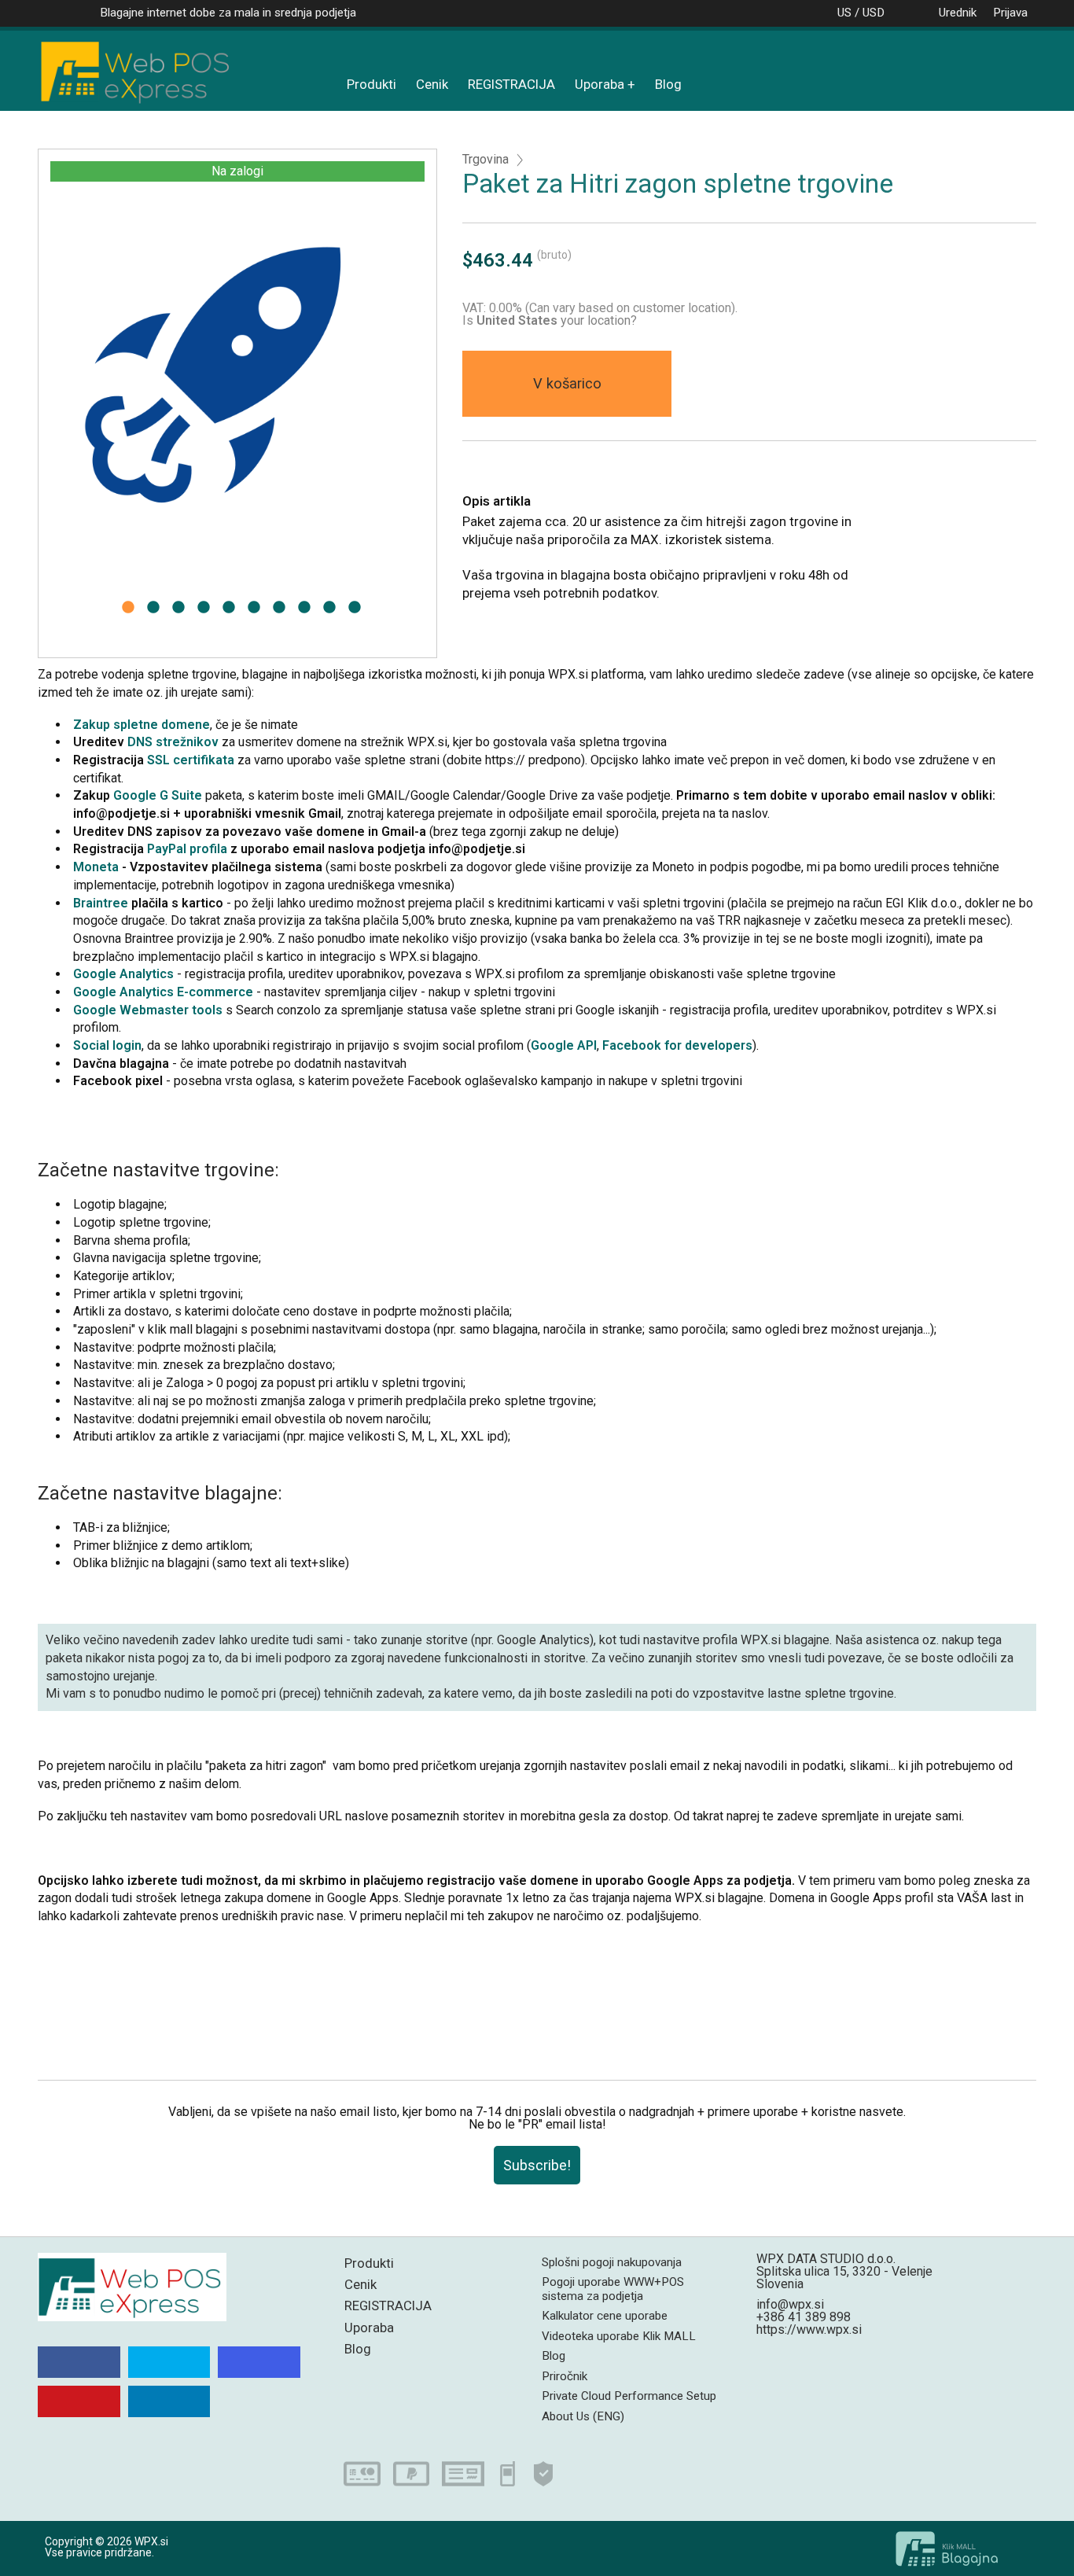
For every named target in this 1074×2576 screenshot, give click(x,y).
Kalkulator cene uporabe (605, 2316)
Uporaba (600, 84)
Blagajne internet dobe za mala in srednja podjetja (228, 13)
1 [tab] (128, 612)
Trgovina (486, 160)
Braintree (101, 903)
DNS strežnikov (173, 742)
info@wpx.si (790, 2304)
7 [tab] (279, 612)
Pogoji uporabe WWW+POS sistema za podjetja (613, 2289)
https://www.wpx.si (809, 2329)
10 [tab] (355, 612)
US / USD (861, 13)
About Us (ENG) (583, 2416)
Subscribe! (537, 2165)
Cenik (432, 84)
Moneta (97, 867)
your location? (557, 320)
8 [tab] (304, 612)
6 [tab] (254, 612)
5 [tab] (229, 612)
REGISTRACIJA (511, 84)
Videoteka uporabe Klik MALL (619, 2336)
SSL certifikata (191, 760)
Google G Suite (158, 795)
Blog (668, 84)
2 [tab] (153, 612)
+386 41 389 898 (804, 2317)
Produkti (371, 84)
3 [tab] (178, 612)
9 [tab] (329, 612)
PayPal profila (187, 849)
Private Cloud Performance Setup (629, 2396)
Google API (564, 1045)
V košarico (567, 383)
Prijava (1010, 13)
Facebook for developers (677, 1045)
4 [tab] (204, 612)
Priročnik (565, 2376)
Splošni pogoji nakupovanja (612, 2262)
